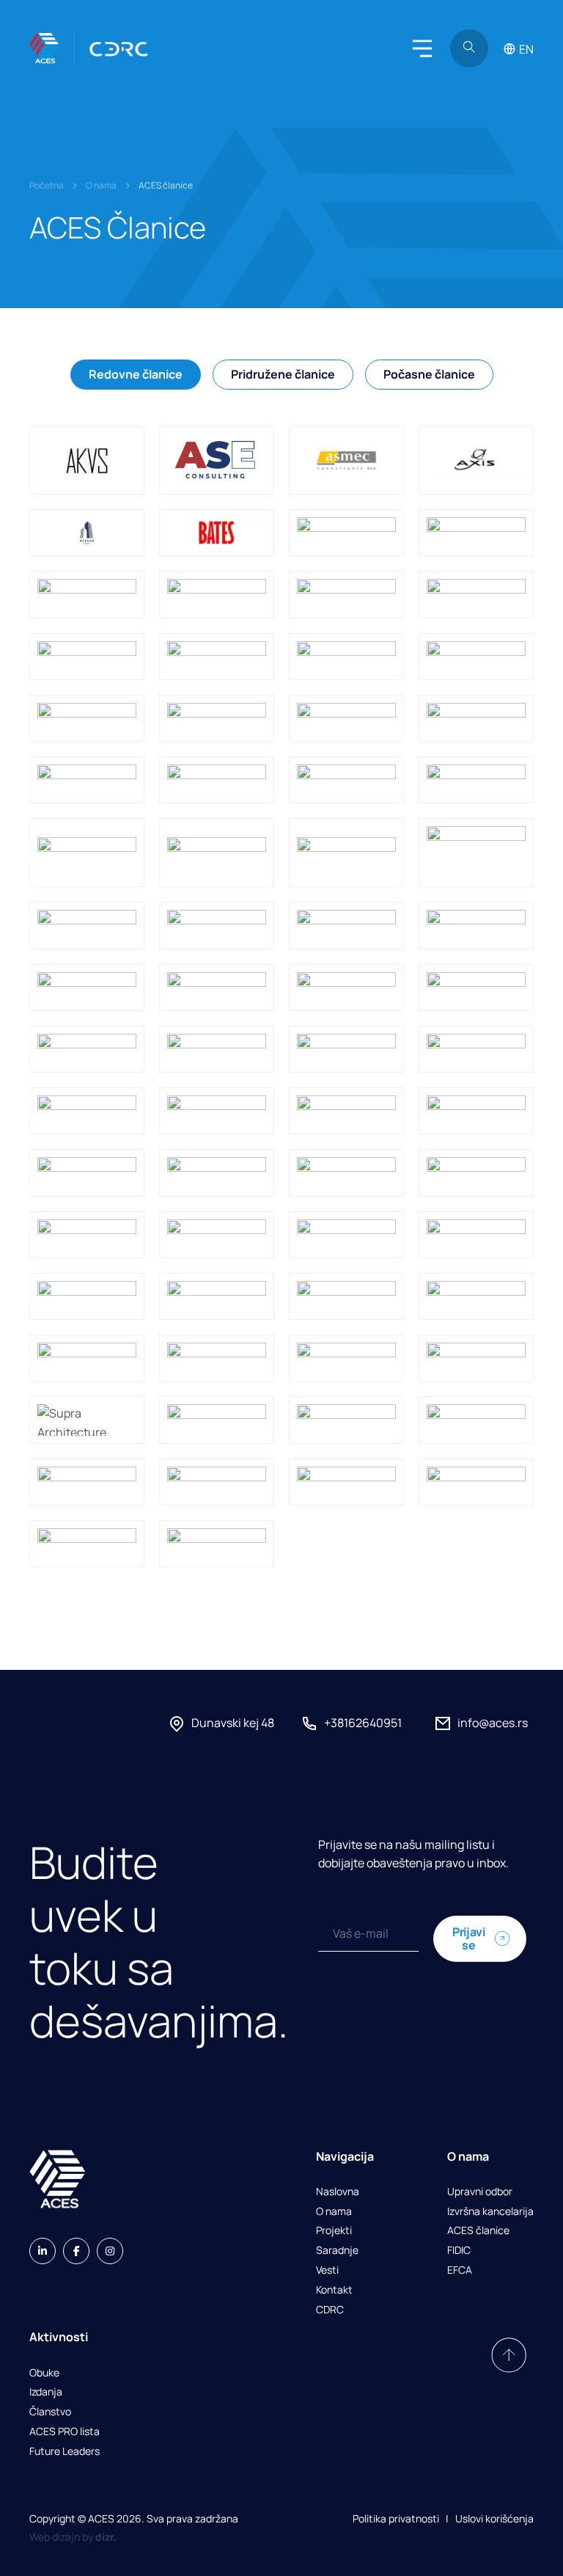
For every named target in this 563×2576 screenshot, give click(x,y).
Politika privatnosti (396, 2518)
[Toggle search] (469, 48)
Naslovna (338, 2192)
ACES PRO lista (65, 2432)
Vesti (327, 2270)
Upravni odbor (480, 2192)
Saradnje (337, 2251)
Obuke (44, 2373)
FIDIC (459, 2251)
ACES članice (478, 2231)
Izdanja (46, 2392)
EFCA (460, 2270)
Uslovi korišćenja (494, 2518)
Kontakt (334, 2290)
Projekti (334, 2231)
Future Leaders (65, 2452)
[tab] (136, 375)
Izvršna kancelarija (490, 2212)
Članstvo (50, 2412)
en (526, 49)
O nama (101, 185)
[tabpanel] (281, 997)
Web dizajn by (73, 2537)
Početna (47, 185)
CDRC (330, 2310)
